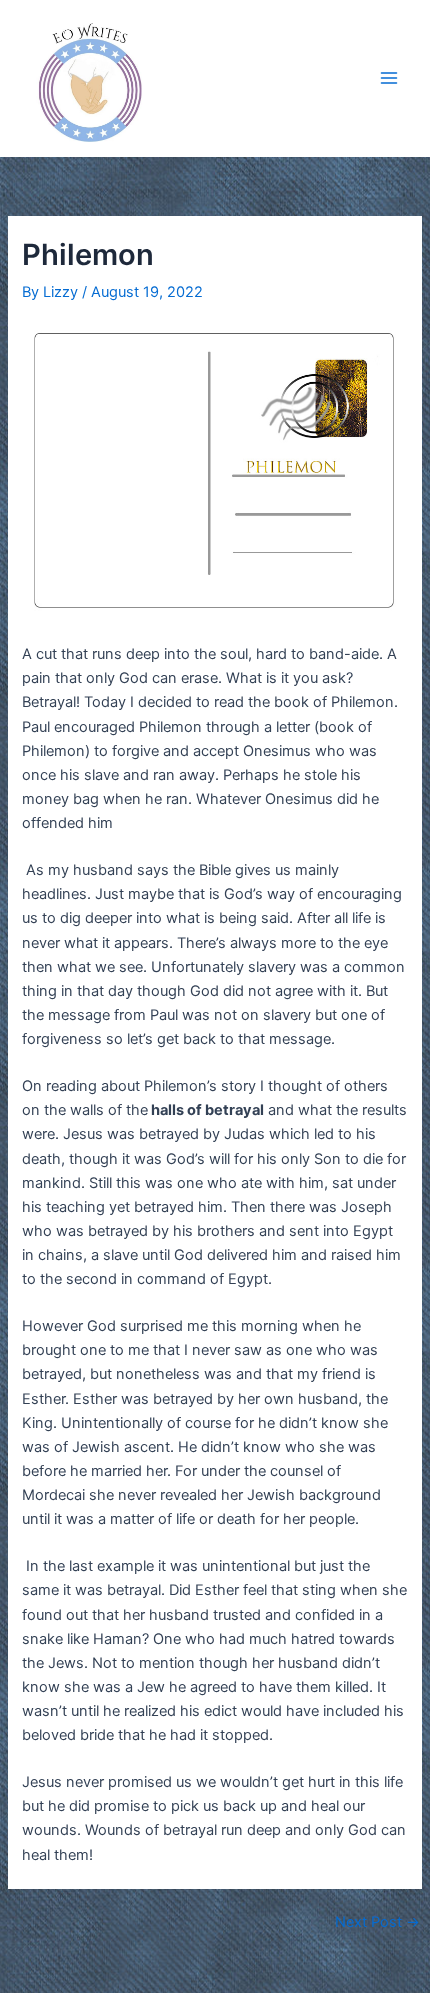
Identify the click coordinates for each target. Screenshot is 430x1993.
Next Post (377, 1922)
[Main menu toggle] (389, 78)
